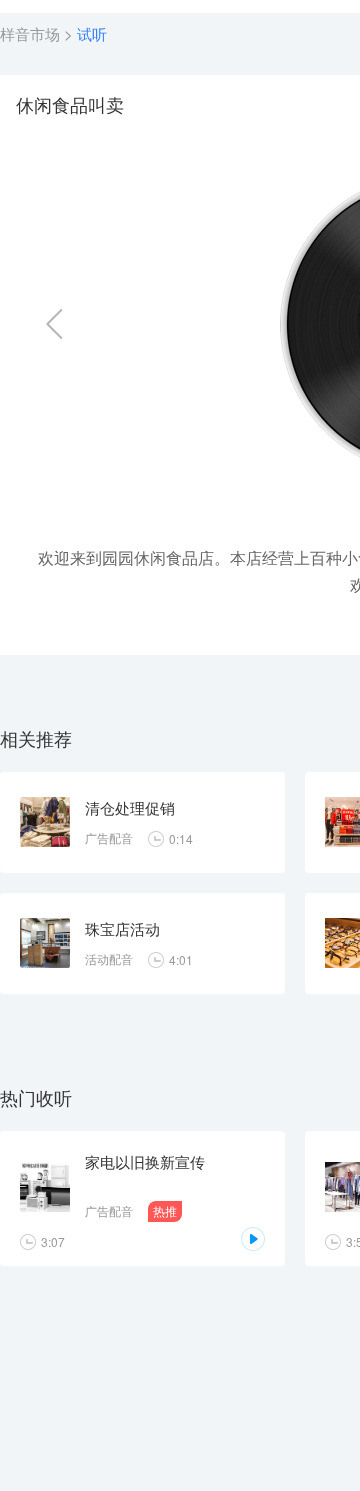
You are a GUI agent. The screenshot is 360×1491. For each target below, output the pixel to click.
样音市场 (30, 33)
